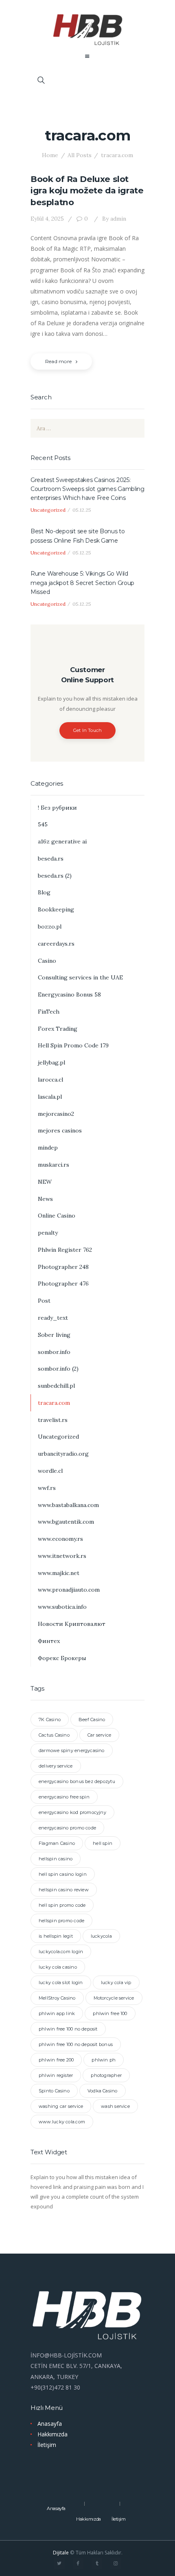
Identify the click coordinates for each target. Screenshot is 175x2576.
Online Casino (57, 1216)
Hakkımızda (52, 2434)
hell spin (103, 1843)
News (45, 1199)
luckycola (101, 1936)
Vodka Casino (103, 2091)
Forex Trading (58, 1029)
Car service (99, 1735)
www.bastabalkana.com (68, 1505)
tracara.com (54, 1403)
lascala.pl (50, 1097)
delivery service (56, 1766)
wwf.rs (47, 1488)
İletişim (47, 2445)
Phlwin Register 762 (65, 1250)
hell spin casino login (63, 1874)
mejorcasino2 (56, 1114)
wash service (115, 2106)
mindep (48, 1148)
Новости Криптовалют (72, 1624)
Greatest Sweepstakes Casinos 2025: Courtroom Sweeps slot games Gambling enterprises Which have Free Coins (87, 489)
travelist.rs (53, 1420)
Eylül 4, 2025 (47, 219)
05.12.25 (82, 510)
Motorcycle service (114, 1998)
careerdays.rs (56, 944)
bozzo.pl (50, 927)
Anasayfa (50, 2424)
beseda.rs (51, 859)
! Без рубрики (57, 808)
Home (50, 155)
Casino (47, 961)
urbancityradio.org (63, 1454)
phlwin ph (104, 2060)
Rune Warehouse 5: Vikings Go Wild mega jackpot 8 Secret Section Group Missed (82, 583)
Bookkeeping (56, 909)
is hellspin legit (56, 1936)
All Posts (80, 155)
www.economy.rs (60, 1539)
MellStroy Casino (57, 1998)
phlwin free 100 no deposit (68, 2029)
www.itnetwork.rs (62, 1556)
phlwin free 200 (56, 2060)
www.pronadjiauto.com (69, 1590)
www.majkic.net (59, 1573)
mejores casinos (60, 1130)
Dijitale (61, 2553)
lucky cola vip (116, 1982)
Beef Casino (92, 1720)
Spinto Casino (54, 2091)
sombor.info (54, 1352)
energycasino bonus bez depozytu (77, 1781)
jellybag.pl (51, 1062)
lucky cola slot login (61, 1982)
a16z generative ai (62, 841)
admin (114, 219)
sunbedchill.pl (56, 1386)
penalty (48, 1233)
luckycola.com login (61, 1952)
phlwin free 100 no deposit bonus (76, 2044)
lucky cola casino (58, 1967)
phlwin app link (57, 2013)
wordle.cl (50, 1471)
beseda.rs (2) (55, 876)
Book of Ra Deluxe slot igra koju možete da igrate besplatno (87, 191)
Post (44, 1301)
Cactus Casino (54, 1735)
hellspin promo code (61, 1921)
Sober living (54, 1335)
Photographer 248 (63, 1267)
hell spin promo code (62, 1905)
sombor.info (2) (58, 1369)
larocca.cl (50, 1080)
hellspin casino (56, 1859)
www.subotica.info (62, 1607)
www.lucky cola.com (62, 2122)
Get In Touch (88, 730)
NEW (45, 1182)
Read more (58, 361)
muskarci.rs (54, 1165)
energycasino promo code (67, 1828)
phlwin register (56, 2075)
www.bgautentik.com (66, 1522)
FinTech (49, 1012)
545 (43, 824)
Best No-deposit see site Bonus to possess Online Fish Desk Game (78, 536)
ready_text (53, 1318)
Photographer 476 (63, 1284)
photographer (106, 2075)
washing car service (61, 2106)
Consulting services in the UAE (80, 977)
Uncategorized (48, 510)
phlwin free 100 (110, 2013)
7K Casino (50, 1720)
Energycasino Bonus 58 (69, 994)
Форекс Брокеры (62, 1658)
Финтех (49, 1641)
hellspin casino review (64, 1890)
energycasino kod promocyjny (72, 1812)
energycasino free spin (64, 1797)
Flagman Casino (57, 1843)
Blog (44, 892)
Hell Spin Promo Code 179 (73, 1045)
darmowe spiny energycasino (72, 1750)
